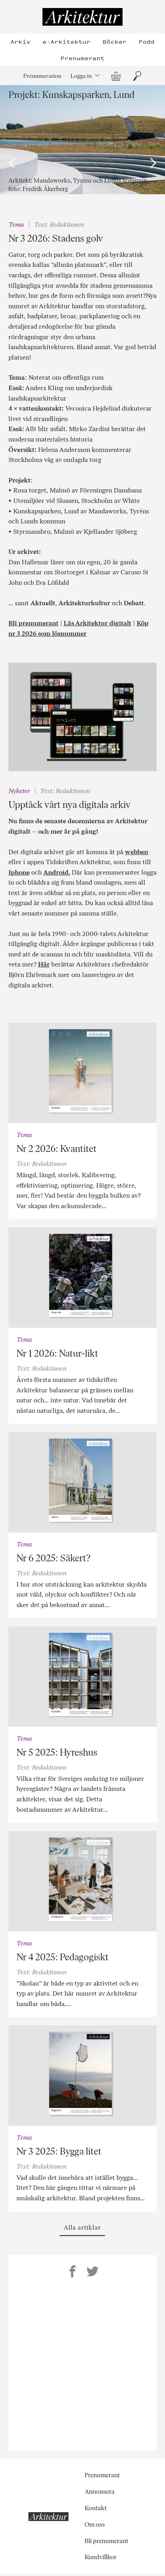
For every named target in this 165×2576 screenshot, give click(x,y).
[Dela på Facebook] (72, 2273)
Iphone (19, 872)
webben (137, 852)
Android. (57, 872)
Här (44, 964)
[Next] (152, 163)
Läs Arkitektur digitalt (98, 623)
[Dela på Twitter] (93, 2273)
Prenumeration (42, 76)
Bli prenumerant (33, 623)
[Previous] (13, 163)
